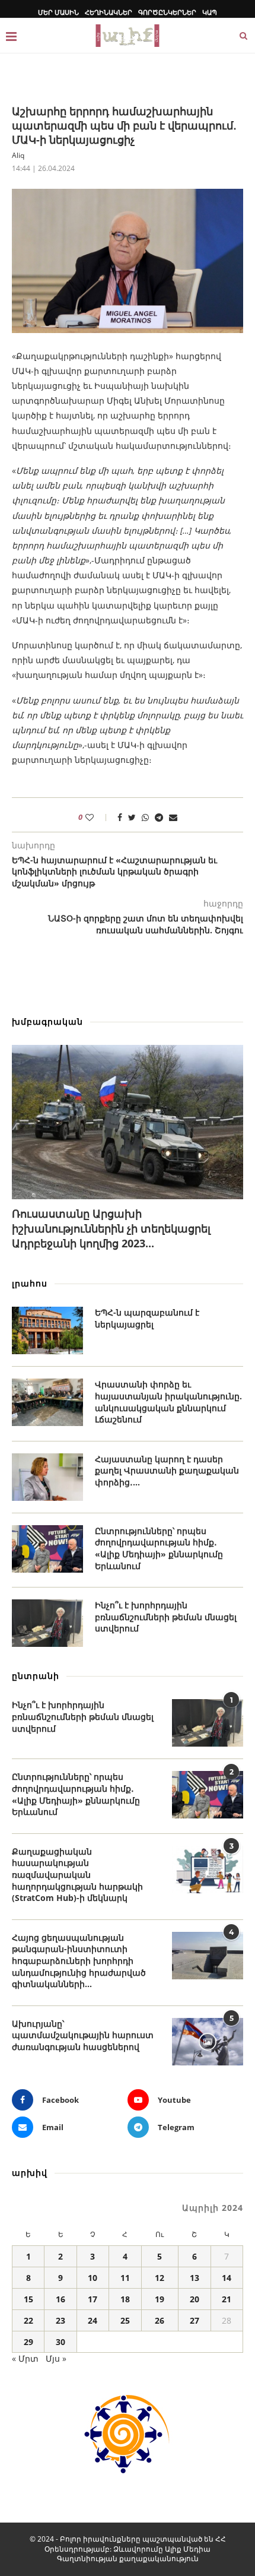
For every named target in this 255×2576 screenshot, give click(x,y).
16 (60, 2299)
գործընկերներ (167, 12)
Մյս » (56, 2358)
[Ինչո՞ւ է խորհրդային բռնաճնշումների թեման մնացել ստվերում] (47, 1623)
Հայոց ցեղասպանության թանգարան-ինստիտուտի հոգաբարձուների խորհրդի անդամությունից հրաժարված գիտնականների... (79, 1961)
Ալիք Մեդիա (188, 2549)
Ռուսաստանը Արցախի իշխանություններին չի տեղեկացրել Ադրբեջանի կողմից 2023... (111, 1228)
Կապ (210, 12)
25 (125, 2320)
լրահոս (30, 1283)
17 (93, 2299)
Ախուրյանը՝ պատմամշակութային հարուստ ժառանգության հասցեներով (83, 2035)
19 (160, 2299)
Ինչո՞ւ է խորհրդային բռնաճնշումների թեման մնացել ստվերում (166, 1617)
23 (60, 2320)
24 (93, 2320)
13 (195, 2278)
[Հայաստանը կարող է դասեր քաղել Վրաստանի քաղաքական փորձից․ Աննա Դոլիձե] (47, 1477)
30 (60, 2342)
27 (195, 2320)
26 (160, 2320)
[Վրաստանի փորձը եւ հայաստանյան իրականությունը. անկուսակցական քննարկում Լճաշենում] (47, 1402)
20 (195, 2299)
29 (28, 2342)
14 (227, 2278)
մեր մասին (58, 12)
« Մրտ (25, 2358)
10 (93, 2278)
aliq (18, 155)
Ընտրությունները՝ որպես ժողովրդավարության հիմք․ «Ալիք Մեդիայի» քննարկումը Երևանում (159, 1548)
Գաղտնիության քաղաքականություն (128, 2558)
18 (125, 2299)
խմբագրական (47, 1021)
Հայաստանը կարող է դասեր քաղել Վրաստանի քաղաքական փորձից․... (167, 1471)
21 (227, 2299)
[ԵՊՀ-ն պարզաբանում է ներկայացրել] (47, 1330)
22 (28, 2320)
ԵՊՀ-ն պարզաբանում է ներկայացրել (147, 1318)
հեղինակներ (109, 12)
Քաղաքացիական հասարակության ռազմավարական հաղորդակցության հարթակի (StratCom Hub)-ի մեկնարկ (77, 1875)
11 (125, 2278)
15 (28, 2299)
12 (160, 2278)
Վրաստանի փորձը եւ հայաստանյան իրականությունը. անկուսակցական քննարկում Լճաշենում (168, 1402)
